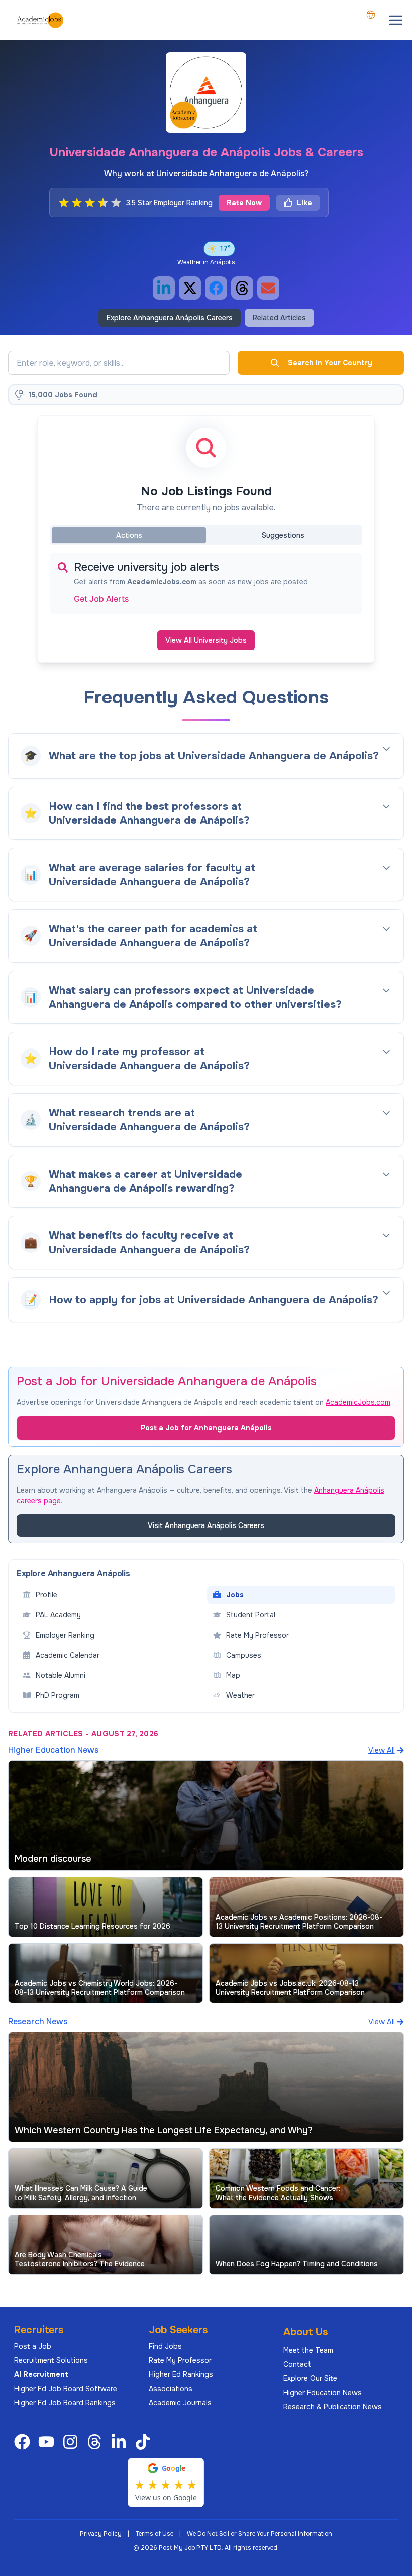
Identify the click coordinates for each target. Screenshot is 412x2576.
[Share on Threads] (242, 288)
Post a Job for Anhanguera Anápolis (206, 1428)
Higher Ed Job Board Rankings (65, 2403)
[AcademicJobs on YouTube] (48, 2442)
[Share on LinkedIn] (164, 288)
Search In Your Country (330, 363)
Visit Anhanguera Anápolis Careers (206, 1525)
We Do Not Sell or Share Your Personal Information (260, 2534)
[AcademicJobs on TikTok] (145, 2442)
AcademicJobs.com (358, 1402)
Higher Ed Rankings (181, 2374)
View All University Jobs (206, 640)
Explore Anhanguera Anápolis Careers (170, 318)
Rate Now (244, 203)
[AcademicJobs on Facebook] (24, 2442)
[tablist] (206, 535)
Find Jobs (165, 2346)
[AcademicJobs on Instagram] (72, 2442)
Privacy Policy (101, 2534)
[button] (396, 20)
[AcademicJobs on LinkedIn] (121, 2442)
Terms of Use (154, 2534)
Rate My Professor (180, 2360)
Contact (297, 2364)
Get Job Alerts (101, 599)
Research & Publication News (333, 2407)
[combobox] (371, 15)
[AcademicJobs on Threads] (96, 2442)
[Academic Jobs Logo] (40, 20)
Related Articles (279, 318)
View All (382, 1750)
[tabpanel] (206, 584)
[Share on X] (190, 288)
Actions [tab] (129, 535)
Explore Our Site (310, 2378)
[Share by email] (268, 288)
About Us (306, 2332)
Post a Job (33, 2346)
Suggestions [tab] (283, 535)
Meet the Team (308, 2350)
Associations (171, 2389)
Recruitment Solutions (51, 2360)
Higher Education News (323, 2393)
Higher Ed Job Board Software (66, 2389)
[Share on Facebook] (216, 288)
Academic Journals (180, 2403)
